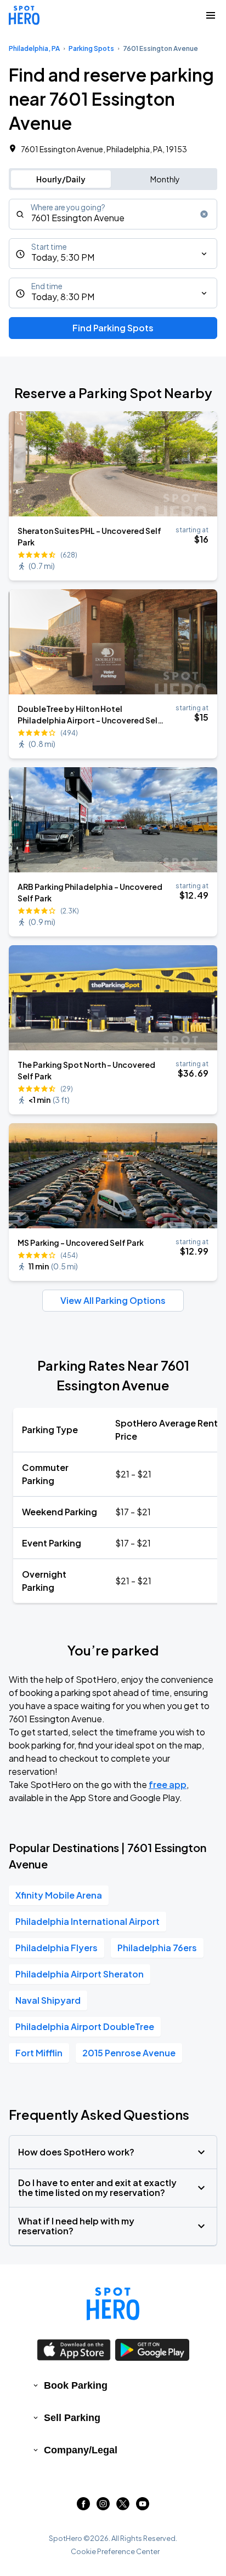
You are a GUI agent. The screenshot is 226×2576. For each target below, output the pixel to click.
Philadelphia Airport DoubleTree (85, 2026)
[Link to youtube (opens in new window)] (143, 2507)
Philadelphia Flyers (56, 1948)
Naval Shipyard (48, 2000)
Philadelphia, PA (34, 48)
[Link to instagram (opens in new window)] (103, 2507)
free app (168, 1784)
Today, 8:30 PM (63, 297)
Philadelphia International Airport (87, 1921)
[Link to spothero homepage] (113, 2304)
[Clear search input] (204, 214)
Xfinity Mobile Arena (59, 1895)
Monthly (165, 179)
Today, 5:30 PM (63, 257)
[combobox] (113, 214)
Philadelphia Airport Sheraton (80, 1974)
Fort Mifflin (39, 2053)
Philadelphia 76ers (157, 1948)
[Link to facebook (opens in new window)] (83, 2507)
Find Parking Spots (113, 328)
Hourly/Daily (61, 179)
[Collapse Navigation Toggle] (211, 15)
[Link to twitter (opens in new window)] (123, 2507)
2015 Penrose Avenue (129, 2053)
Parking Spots (91, 48)
